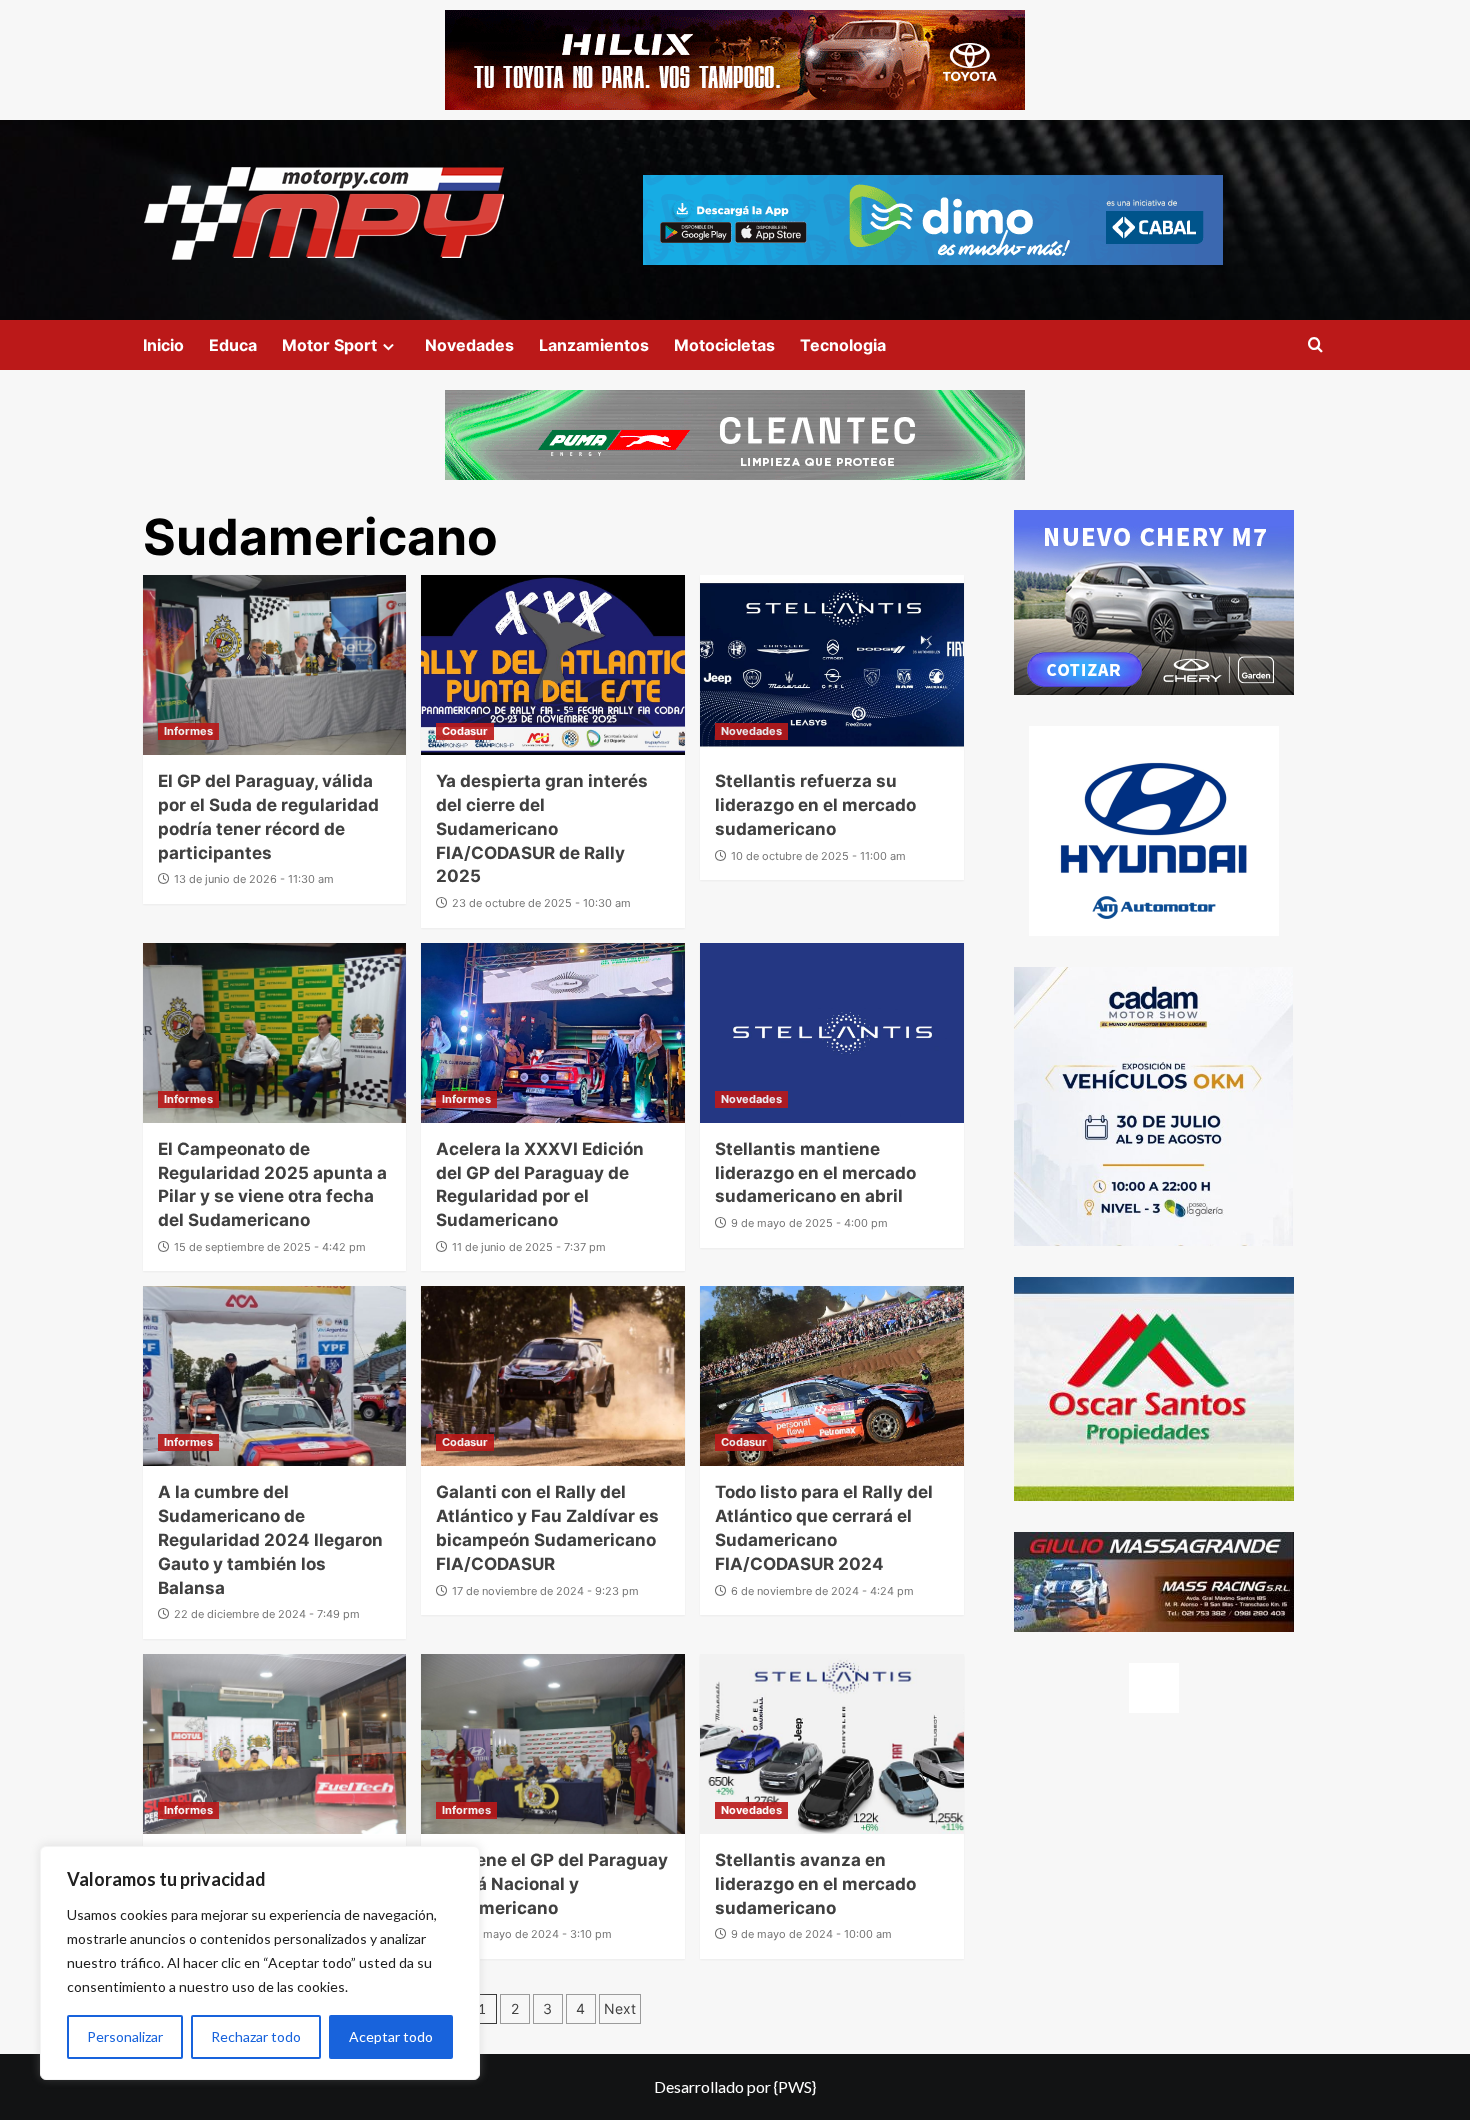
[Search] (1315, 345)
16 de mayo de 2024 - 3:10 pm (532, 1934)
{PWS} (795, 2086)
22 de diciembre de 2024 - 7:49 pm (267, 1614)
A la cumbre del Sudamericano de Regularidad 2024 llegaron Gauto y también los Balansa (270, 1539)
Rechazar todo (256, 2036)
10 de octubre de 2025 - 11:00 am (818, 856)
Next (620, 2008)
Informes (188, 731)
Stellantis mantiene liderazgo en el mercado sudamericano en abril (815, 1173)
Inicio (163, 345)
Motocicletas (724, 345)
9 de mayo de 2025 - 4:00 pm (809, 1223)
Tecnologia (843, 345)
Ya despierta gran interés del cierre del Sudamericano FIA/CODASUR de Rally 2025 (542, 828)
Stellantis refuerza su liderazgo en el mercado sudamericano (815, 805)
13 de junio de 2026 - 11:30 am (254, 879)
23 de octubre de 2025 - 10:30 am (541, 903)
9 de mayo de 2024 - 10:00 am (811, 1934)
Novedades (469, 345)
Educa (233, 345)
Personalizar (125, 2036)
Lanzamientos (594, 345)
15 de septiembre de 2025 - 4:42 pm (270, 1247)
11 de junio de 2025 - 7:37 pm (529, 1247)
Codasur (465, 731)
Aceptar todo (391, 2036)
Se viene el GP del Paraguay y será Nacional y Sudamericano (552, 1884)
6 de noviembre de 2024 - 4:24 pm (822, 1591)
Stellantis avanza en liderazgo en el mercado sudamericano (815, 1884)
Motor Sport (329, 345)
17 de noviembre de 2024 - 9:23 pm (545, 1591)
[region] (260, 1963)
